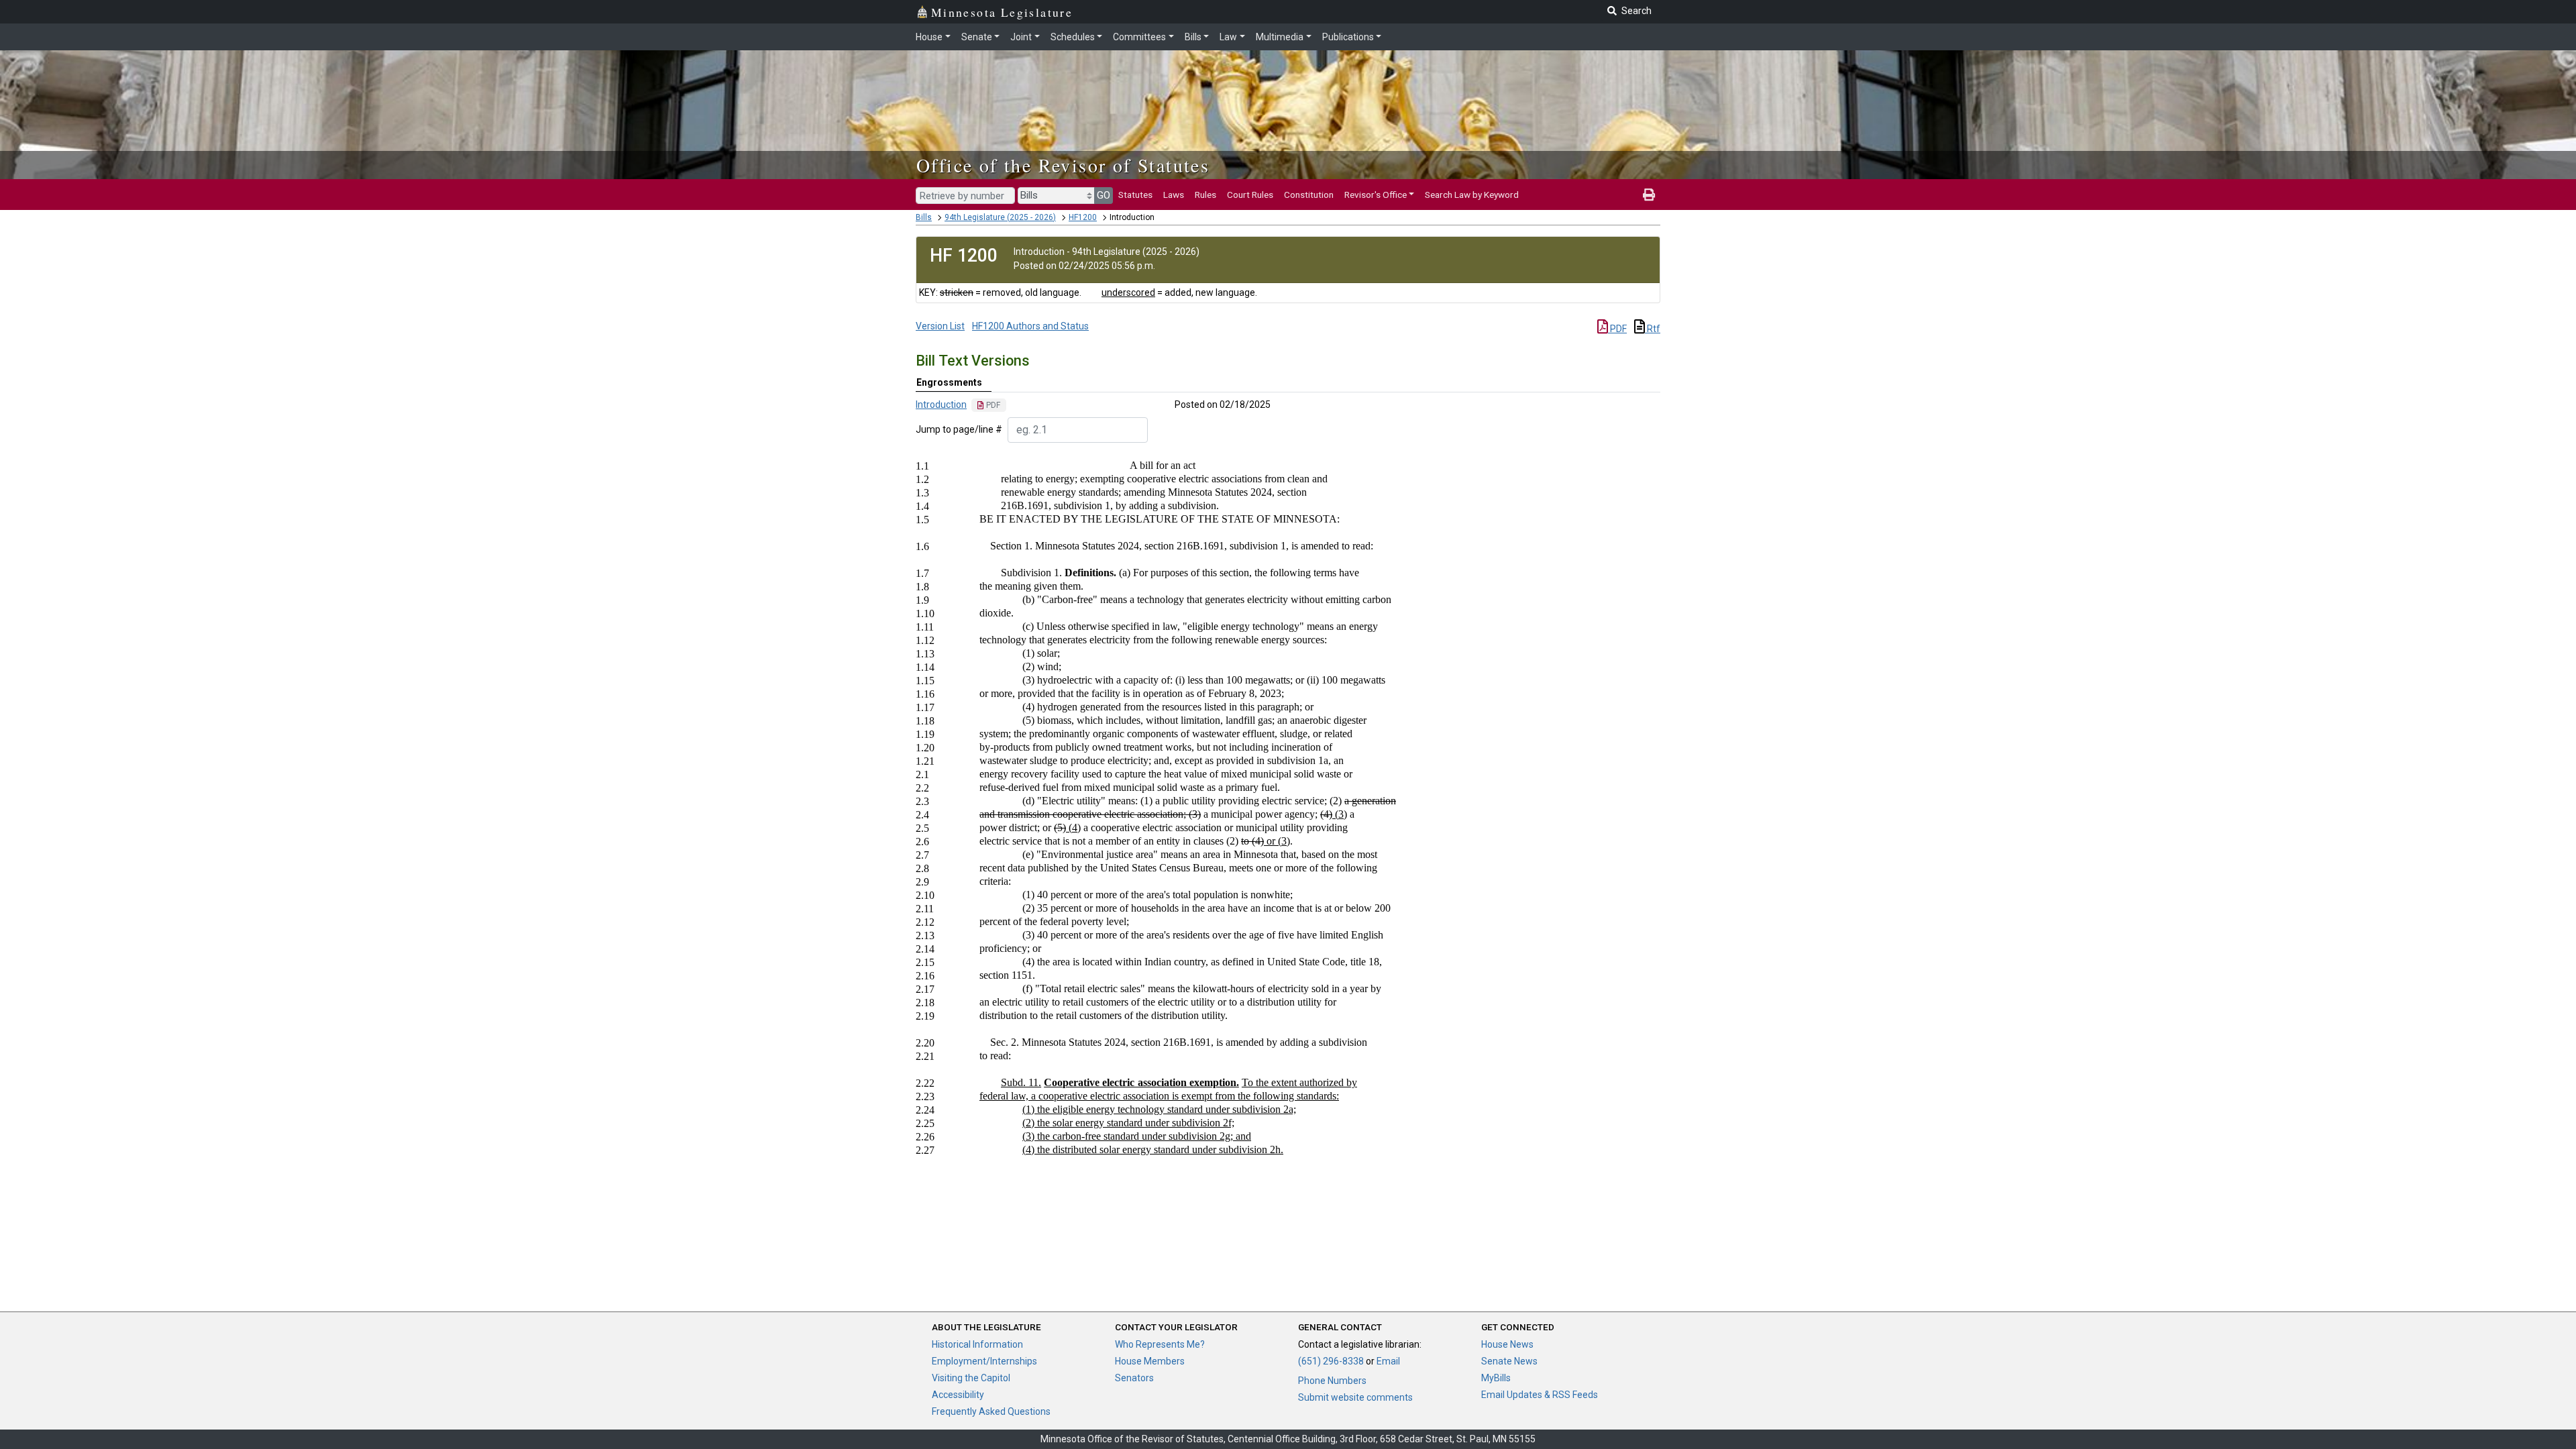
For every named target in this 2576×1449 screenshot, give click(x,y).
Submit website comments (1355, 1397)
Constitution (1309, 195)
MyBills (1496, 1378)
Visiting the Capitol (971, 1378)
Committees (1139, 37)
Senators (1134, 1378)
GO (1104, 195)
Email (1388, 1361)
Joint (1021, 37)
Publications (1348, 37)
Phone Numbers (1332, 1381)
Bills (1193, 37)
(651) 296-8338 (1331, 1361)
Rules (1205, 195)
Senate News (1509, 1361)
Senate (977, 37)
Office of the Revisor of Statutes (1063, 165)
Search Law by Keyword (1472, 195)
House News (1507, 1344)
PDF (1617, 329)
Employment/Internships (984, 1361)
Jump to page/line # (959, 429)
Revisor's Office (1376, 195)
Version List (940, 326)
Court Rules (1250, 195)
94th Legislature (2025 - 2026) (1000, 217)
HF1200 (1083, 217)
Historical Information (977, 1344)
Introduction (941, 405)
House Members (1150, 1361)
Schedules (1073, 37)
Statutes (1135, 195)
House (929, 37)
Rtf (1653, 329)
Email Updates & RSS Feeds (1540, 1395)
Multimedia (1280, 37)
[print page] (1649, 195)
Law (1228, 37)
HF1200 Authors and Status (1030, 326)
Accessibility (958, 1395)
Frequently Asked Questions (991, 1411)
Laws (1174, 195)
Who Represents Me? (1160, 1344)
